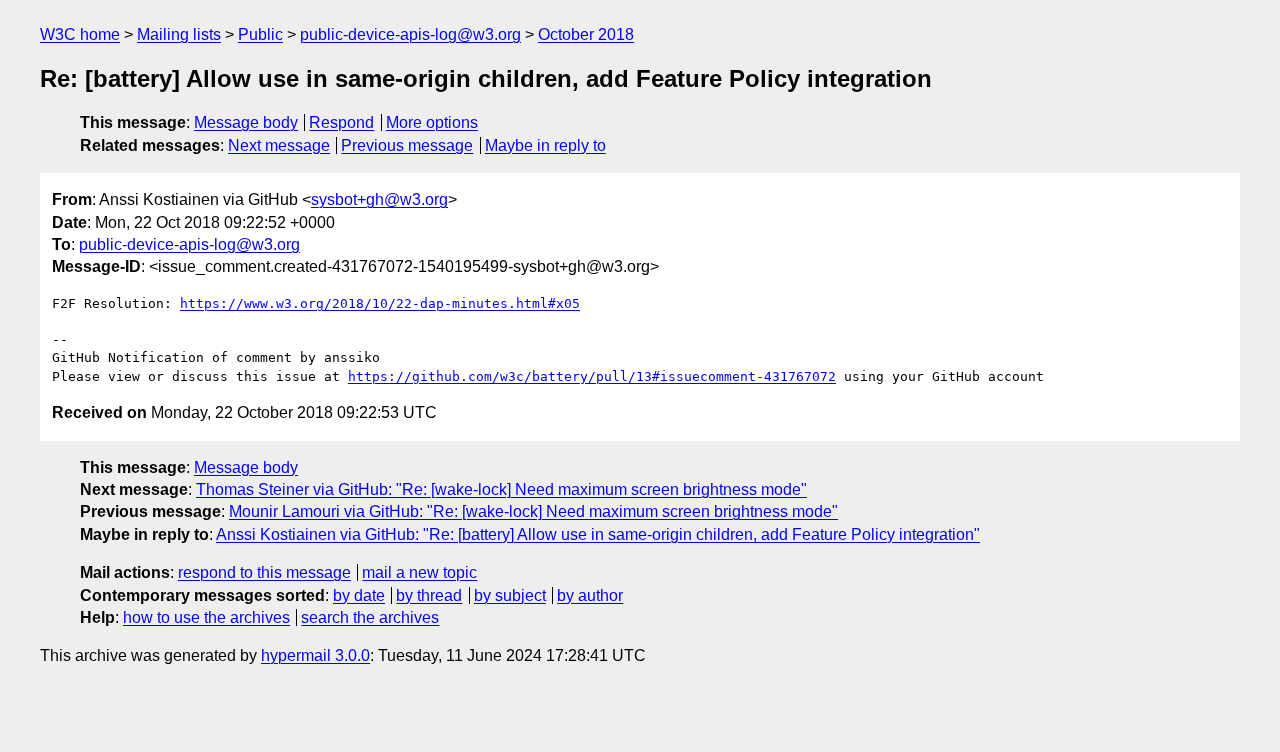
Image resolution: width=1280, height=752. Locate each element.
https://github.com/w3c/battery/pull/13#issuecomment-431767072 (592, 376)
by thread (429, 595)
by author (590, 595)
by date (359, 595)
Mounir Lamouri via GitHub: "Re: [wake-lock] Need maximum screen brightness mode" (533, 511)
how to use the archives (206, 617)
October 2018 (586, 34)
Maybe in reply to (545, 145)
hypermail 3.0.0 (315, 655)
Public (260, 34)
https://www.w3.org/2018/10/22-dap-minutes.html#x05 (380, 303)
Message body (246, 122)
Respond (341, 122)
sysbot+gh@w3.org (379, 199)
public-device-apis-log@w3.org (410, 34)
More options (432, 122)
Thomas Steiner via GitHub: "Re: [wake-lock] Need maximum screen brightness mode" (501, 489)
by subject (510, 595)
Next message (279, 145)
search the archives (370, 617)
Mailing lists (179, 34)
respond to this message (264, 572)
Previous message (407, 145)
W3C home (80, 34)
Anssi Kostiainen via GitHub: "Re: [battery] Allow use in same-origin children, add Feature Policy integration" (598, 534)
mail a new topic (419, 572)
